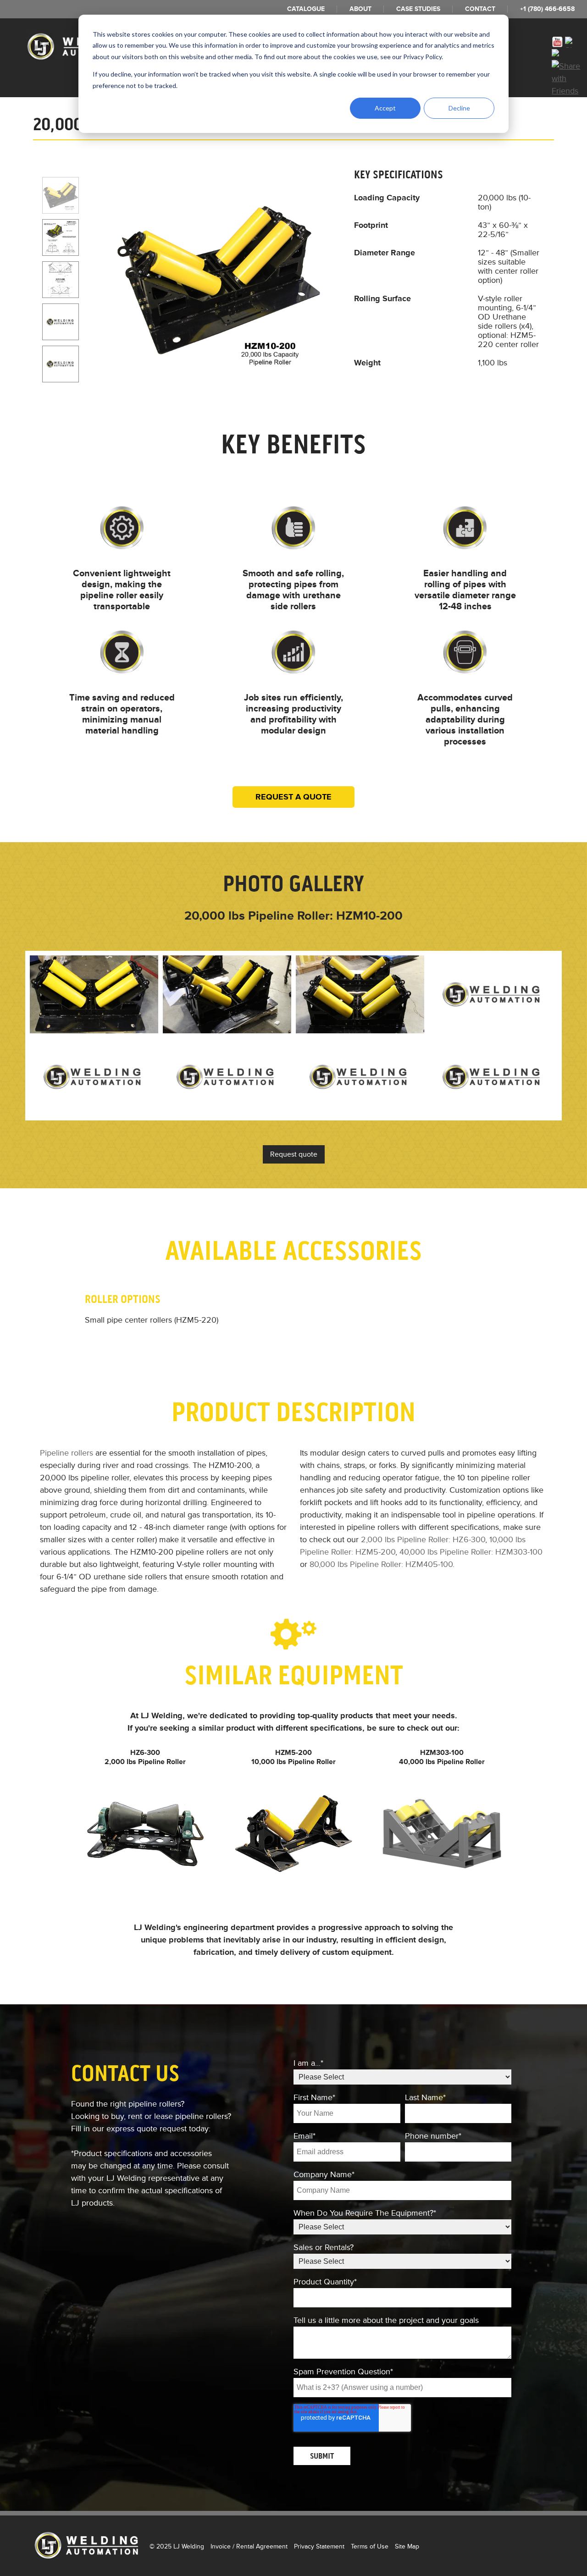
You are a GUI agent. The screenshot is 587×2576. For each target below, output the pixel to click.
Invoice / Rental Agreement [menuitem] (249, 2546)
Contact (480, 9)
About (360, 9)
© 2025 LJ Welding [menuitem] (177, 2546)
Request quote (294, 1154)
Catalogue (306, 9)
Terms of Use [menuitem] (370, 2546)
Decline (459, 108)
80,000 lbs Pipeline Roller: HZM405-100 (381, 1564)
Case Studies (418, 9)
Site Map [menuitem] (407, 2546)
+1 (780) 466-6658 (547, 9)
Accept (385, 108)
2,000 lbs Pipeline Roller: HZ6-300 (423, 1539)
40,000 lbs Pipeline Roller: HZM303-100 (471, 1552)
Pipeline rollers (66, 1453)
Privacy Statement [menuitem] (319, 2546)
